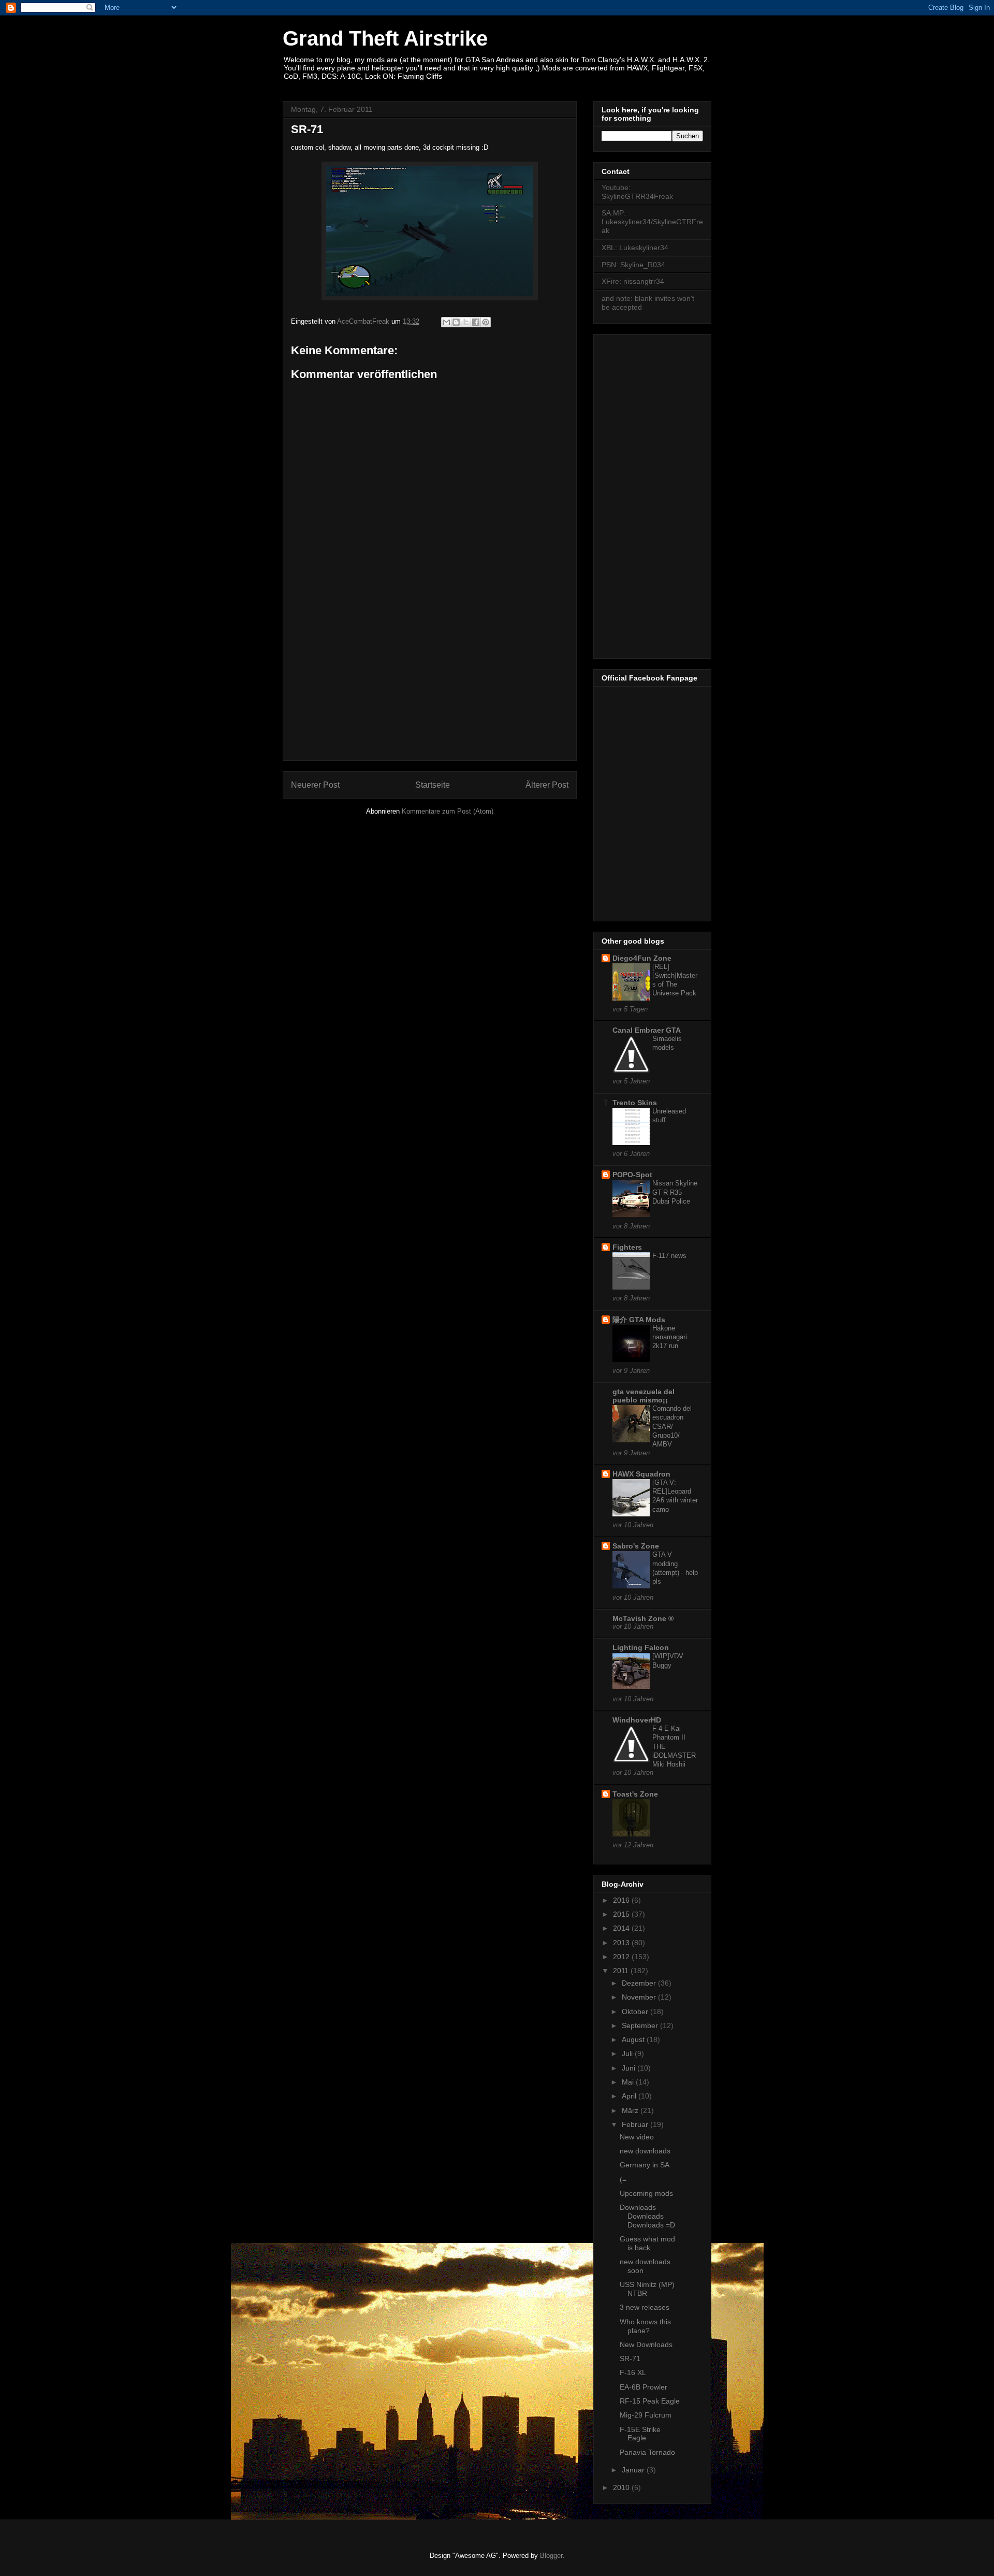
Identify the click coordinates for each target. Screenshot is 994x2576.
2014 (622, 1928)
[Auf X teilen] (466, 322)
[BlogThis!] (456, 322)
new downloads (645, 2151)
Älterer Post (547, 785)
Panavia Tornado (647, 2452)
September (641, 2025)
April (630, 2096)
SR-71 (630, 2358)
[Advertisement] (430, 688)
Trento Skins (635, 1103)
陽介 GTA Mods (639, 1320)
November (640, 1997)
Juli (628, 2053)
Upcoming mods (646, 2193)
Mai (629, 2082)
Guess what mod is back (647, 2243)
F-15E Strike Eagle (640, 2434)
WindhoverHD (637, 1720)
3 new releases (645, 2307)
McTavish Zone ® (643, 1618)
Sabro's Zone (636, 1546)
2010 (622, 2487)
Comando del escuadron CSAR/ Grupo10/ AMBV (672, 1426)
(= (623, 2179)
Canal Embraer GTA (647, 1030)
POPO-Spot (632, 1175)
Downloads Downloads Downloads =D (647, 2216)
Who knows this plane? (645, 2326)
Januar (634, 2470)
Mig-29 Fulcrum (646, 2415)
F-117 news (669, 1256)
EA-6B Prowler (644, 2387)
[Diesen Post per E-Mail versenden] (446, 322)
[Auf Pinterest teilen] (486, 322)
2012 (622, 1957)
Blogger (551, 2556)
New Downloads (646, 2345)
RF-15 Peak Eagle (650, 2401)
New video (637, 2137)
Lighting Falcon (641, 1647)
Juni (630, 2068)
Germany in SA (645, 2165)
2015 (622, 1914)
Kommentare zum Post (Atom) (448, 811)
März (631, 2110)
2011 (622, 1971)
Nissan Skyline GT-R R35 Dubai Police (675, 1192)
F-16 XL (633, 2372)
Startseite (433, 785)
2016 (622, 1900)
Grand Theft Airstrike (385, 38)
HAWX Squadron (641, 1474)
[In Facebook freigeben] (476, 322)
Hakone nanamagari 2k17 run (670, 1337)
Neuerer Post (315, 785)
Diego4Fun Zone (642, 958)
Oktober (636, 2011)
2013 (622, 1943)
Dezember (640, 1983)
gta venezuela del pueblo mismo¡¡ (644, 1396)
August (634, 2039)
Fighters (627, 1247)
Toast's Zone (635, 1794)
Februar (636, 2124)
